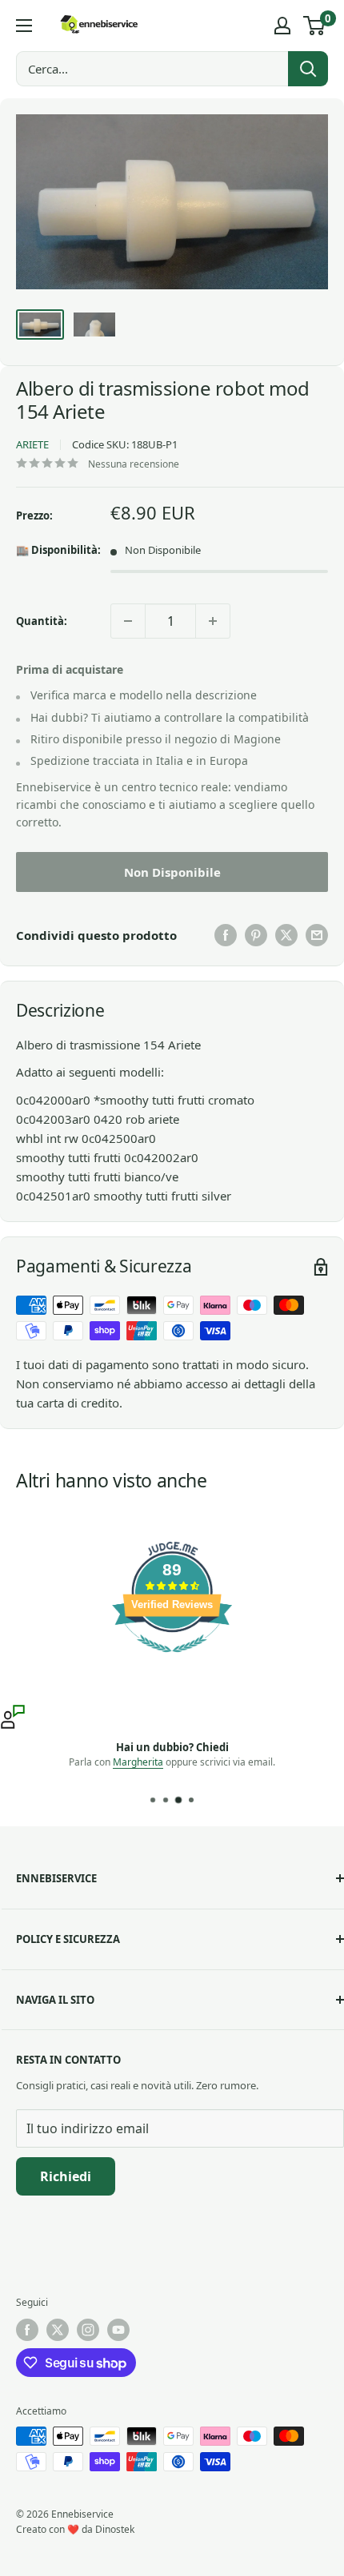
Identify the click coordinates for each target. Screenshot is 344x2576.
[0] (315, 26)
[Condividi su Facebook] (226, 935)
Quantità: (42, 621)
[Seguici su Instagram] (88, 2330)
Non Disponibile (172, 872)
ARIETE (32, 444)
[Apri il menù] (24, 26)
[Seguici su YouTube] (118, 2330)
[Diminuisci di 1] (128, 621)
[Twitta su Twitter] (286, 935)
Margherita (138, 1762)
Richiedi (66, 2176)
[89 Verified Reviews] (172, 1660)
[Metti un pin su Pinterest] (256, 935)
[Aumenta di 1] (213, 621)
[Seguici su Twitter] (58, 2330)
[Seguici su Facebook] (27, 2330)
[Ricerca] (308, 69)
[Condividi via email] (317, 935)
